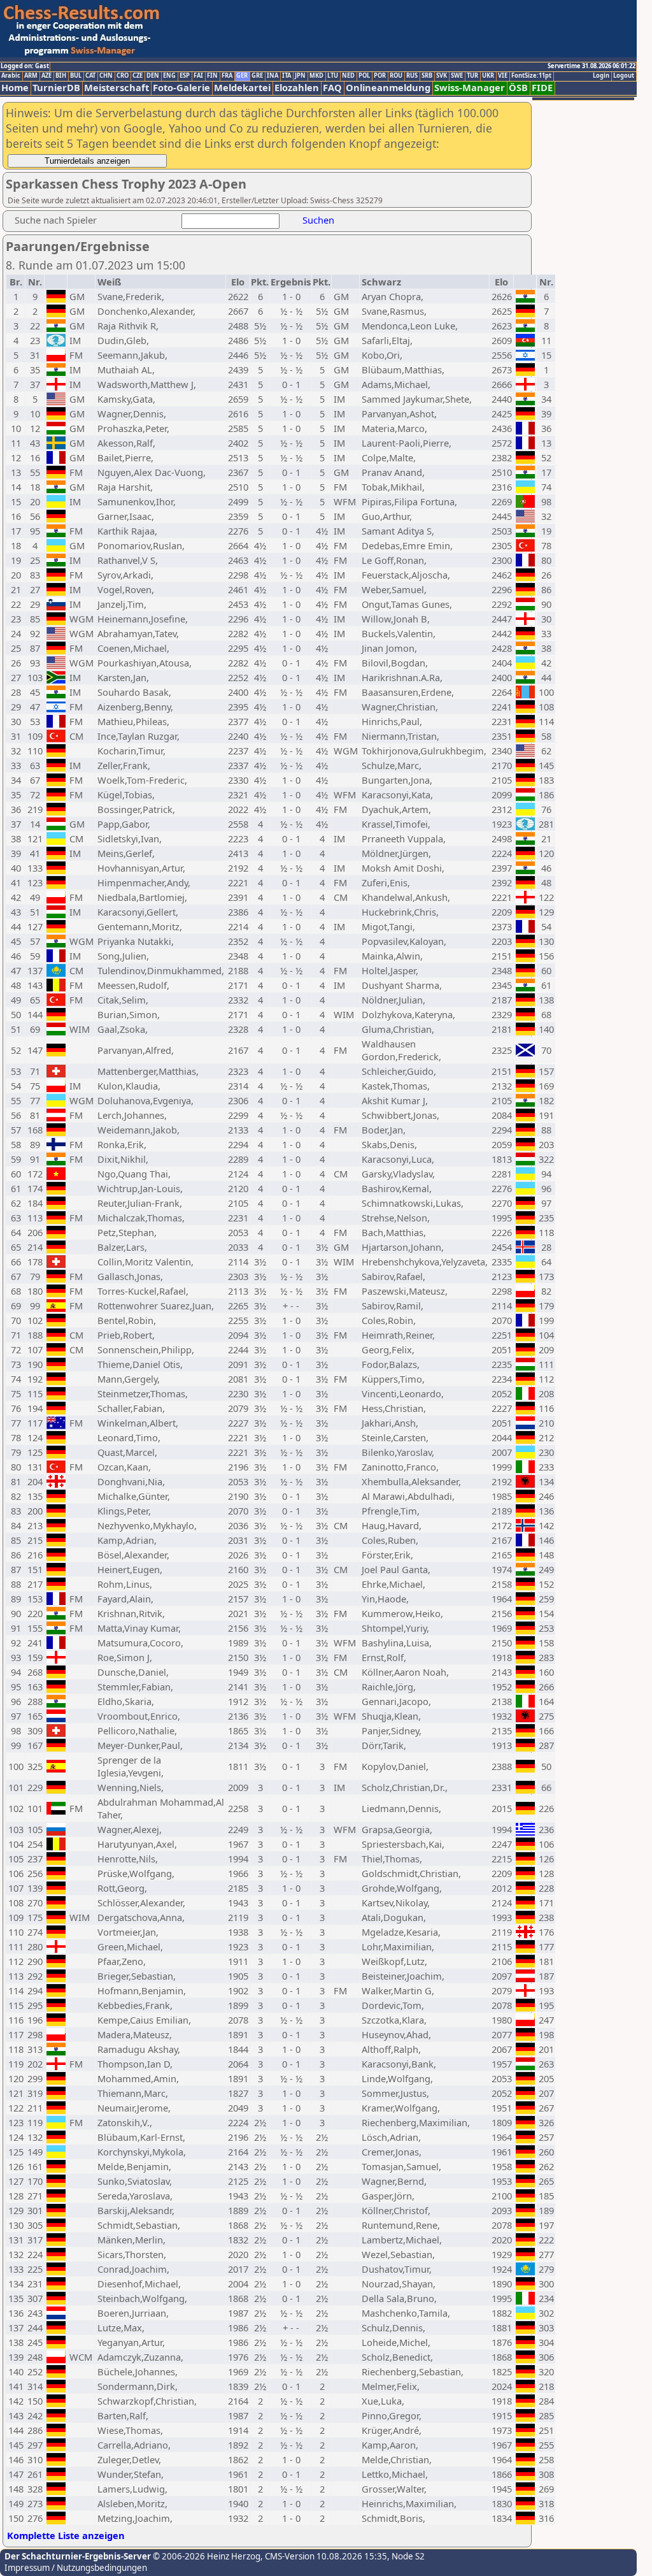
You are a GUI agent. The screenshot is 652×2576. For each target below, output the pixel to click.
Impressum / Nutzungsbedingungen (76, 2568)
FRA (227, 76)
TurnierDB (56, 88)
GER (242, 76)
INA (273, 76)
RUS (412, 76)
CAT (90, 76)
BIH (61, 76)
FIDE (542, 88)
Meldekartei (242, 88)
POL (364, 76)
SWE (457, 76)
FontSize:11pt (531, 76)
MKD (316, 76)
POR (380, 76)
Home (15, 88)
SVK (442, 76)
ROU (396, 76)
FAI (198, 76)
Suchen (318, 220)
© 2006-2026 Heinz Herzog (206, 2556)
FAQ (332, 88)
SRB (427, 76)
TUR (472, 76)
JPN (300, 76)
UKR (488, 76)
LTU (333, 76)
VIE (503, 76)
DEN (153, 76)
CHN (106, 76)
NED (348, 76)
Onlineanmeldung (388, 88)
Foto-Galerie (181, 88)
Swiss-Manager (470, 88)
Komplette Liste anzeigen (66, 2535)
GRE (257, 76)
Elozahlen (297, 88)
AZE (46, 76)
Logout (624, 76)
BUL (76, 76)
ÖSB (518, 88)
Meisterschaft (117, 88)
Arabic (11, 76)
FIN (212, 76)
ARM (31, 76)
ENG (169, 76)
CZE (138, 76)
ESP (185, 76)
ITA (287, 76)
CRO (123, 76)
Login (601, 76)
